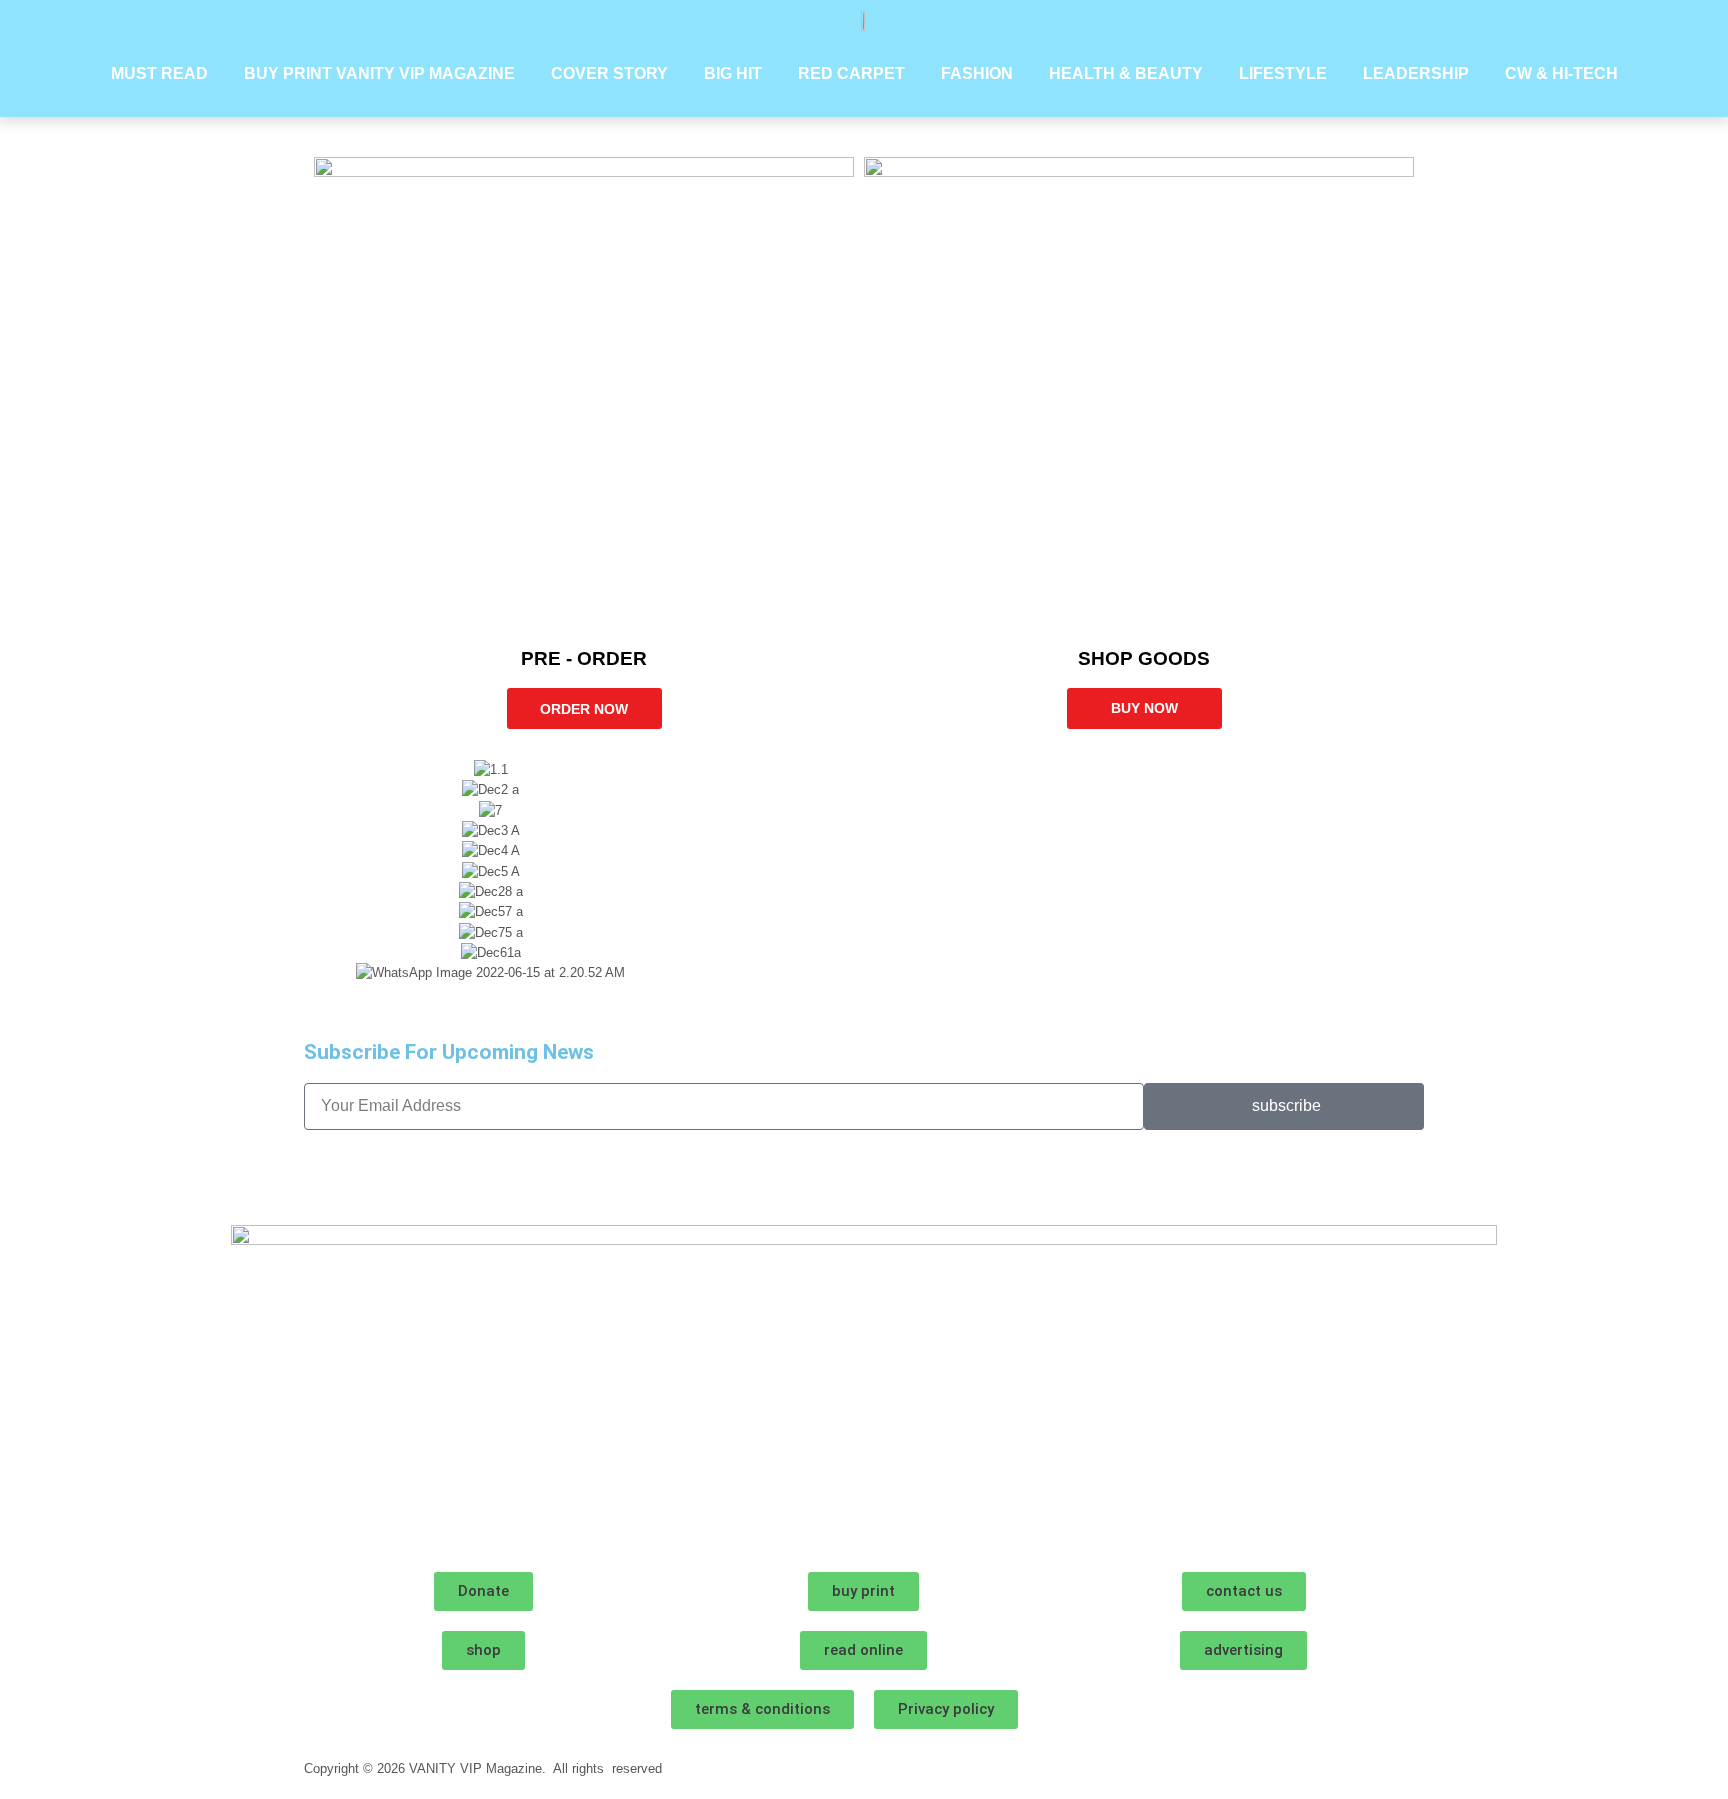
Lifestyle (1283, 73)
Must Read (159, 73)
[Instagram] (329, 1175)
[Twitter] (437, 1175)
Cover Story (609, 73)
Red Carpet (851, 73)
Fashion (977, 73)
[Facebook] (383, 1175)
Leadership (1416, 73)
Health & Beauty (1126, 73)
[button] (864, 993)
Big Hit (733, 73)
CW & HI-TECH (1561, 73)
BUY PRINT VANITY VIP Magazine (379, 73)
